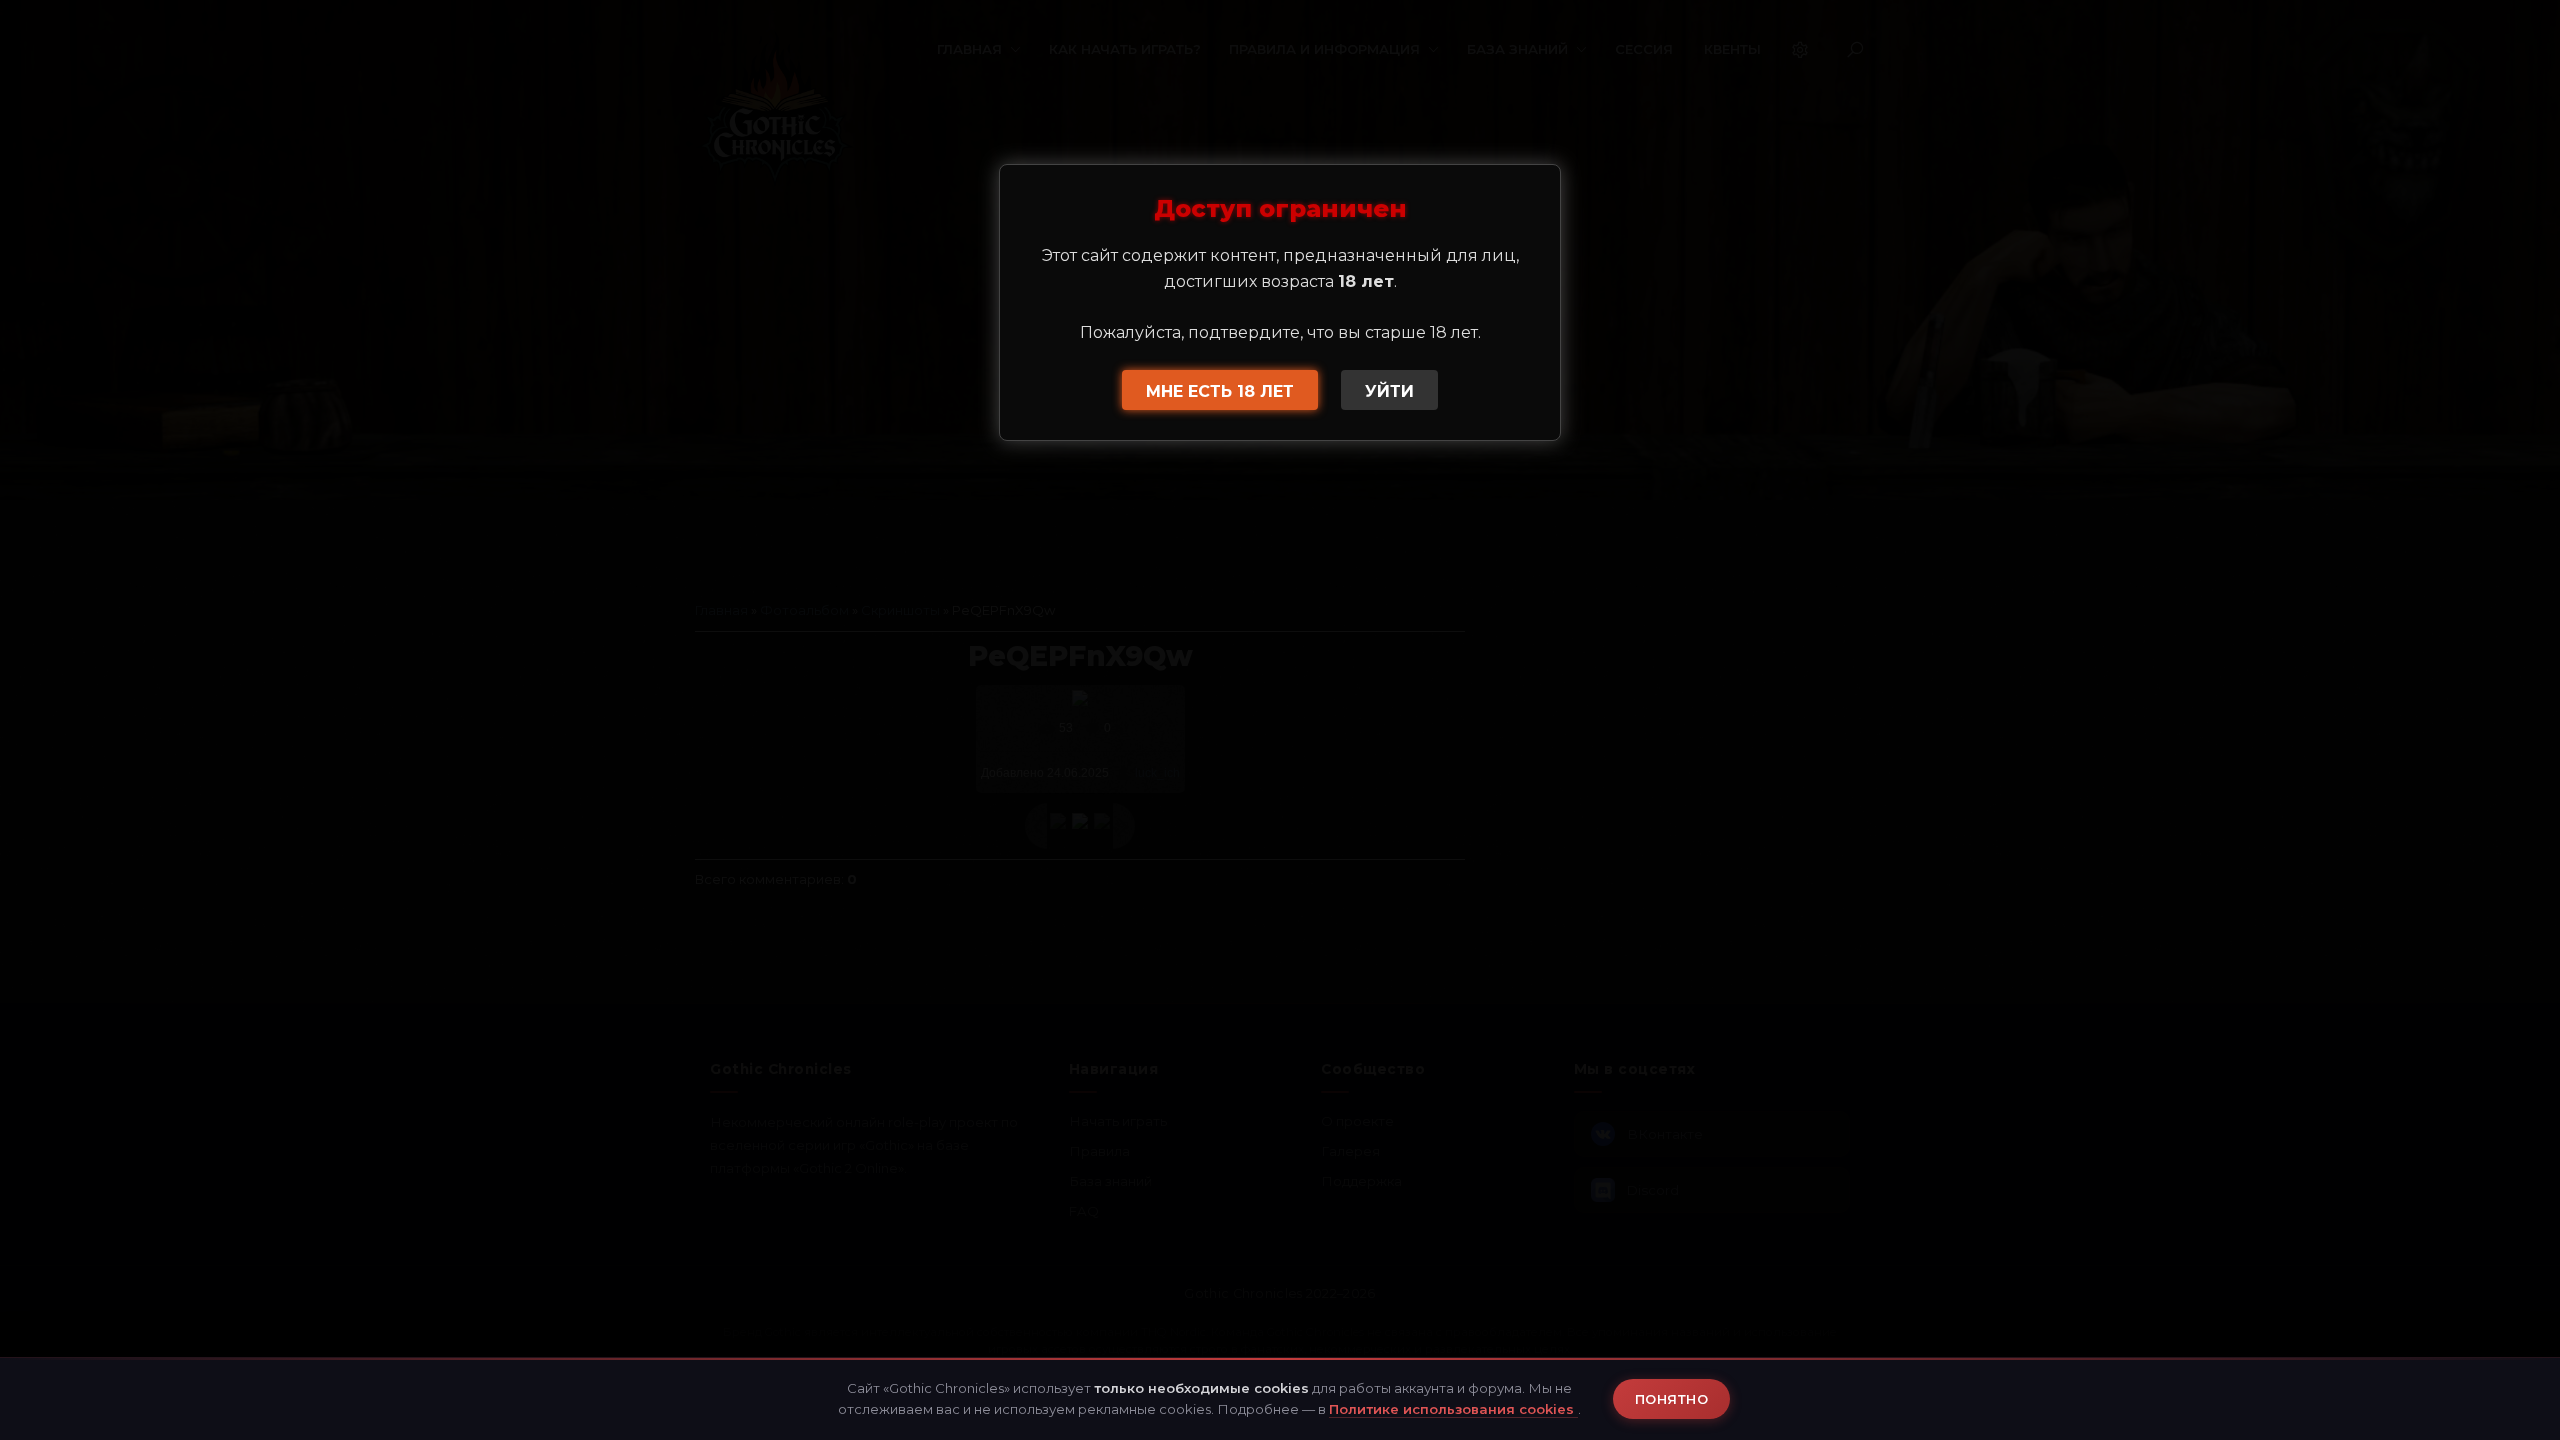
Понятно (1672, 1399)
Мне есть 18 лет (1220, 391)
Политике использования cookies (1453, 1409)
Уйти (1389, 391)
